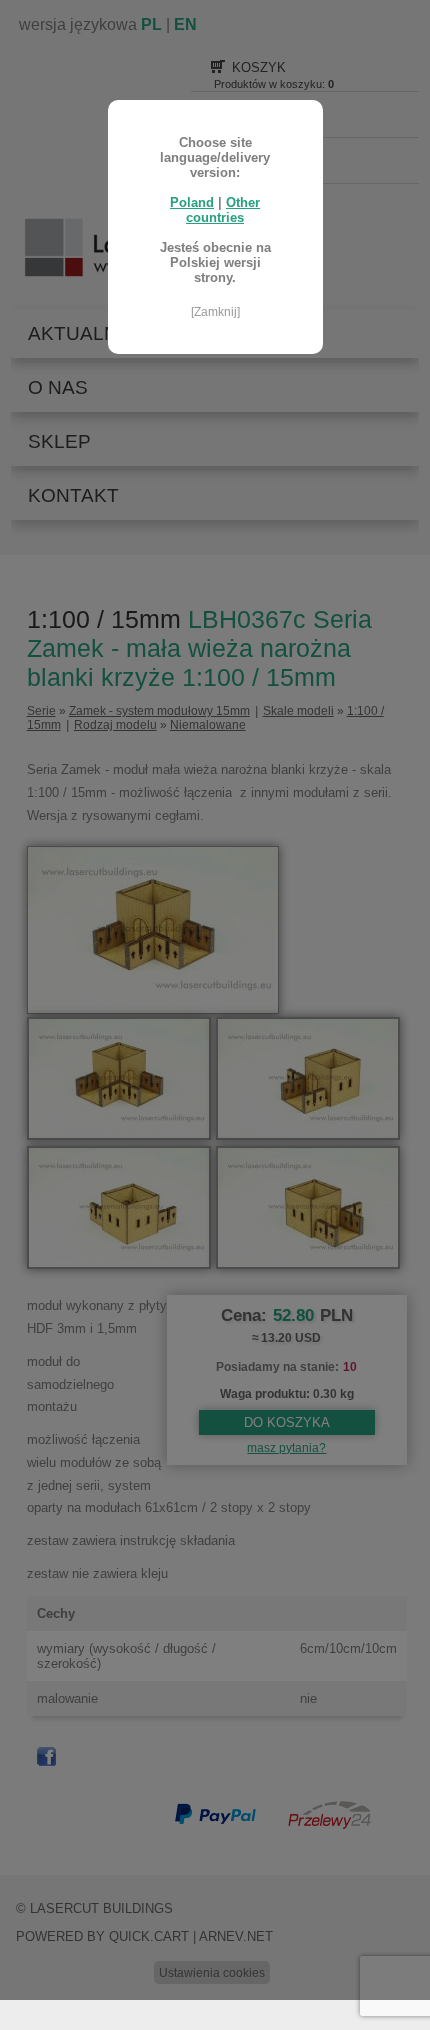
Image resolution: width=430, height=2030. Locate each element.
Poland (192, 202)
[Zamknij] (215, 312)
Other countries (223, 210)
